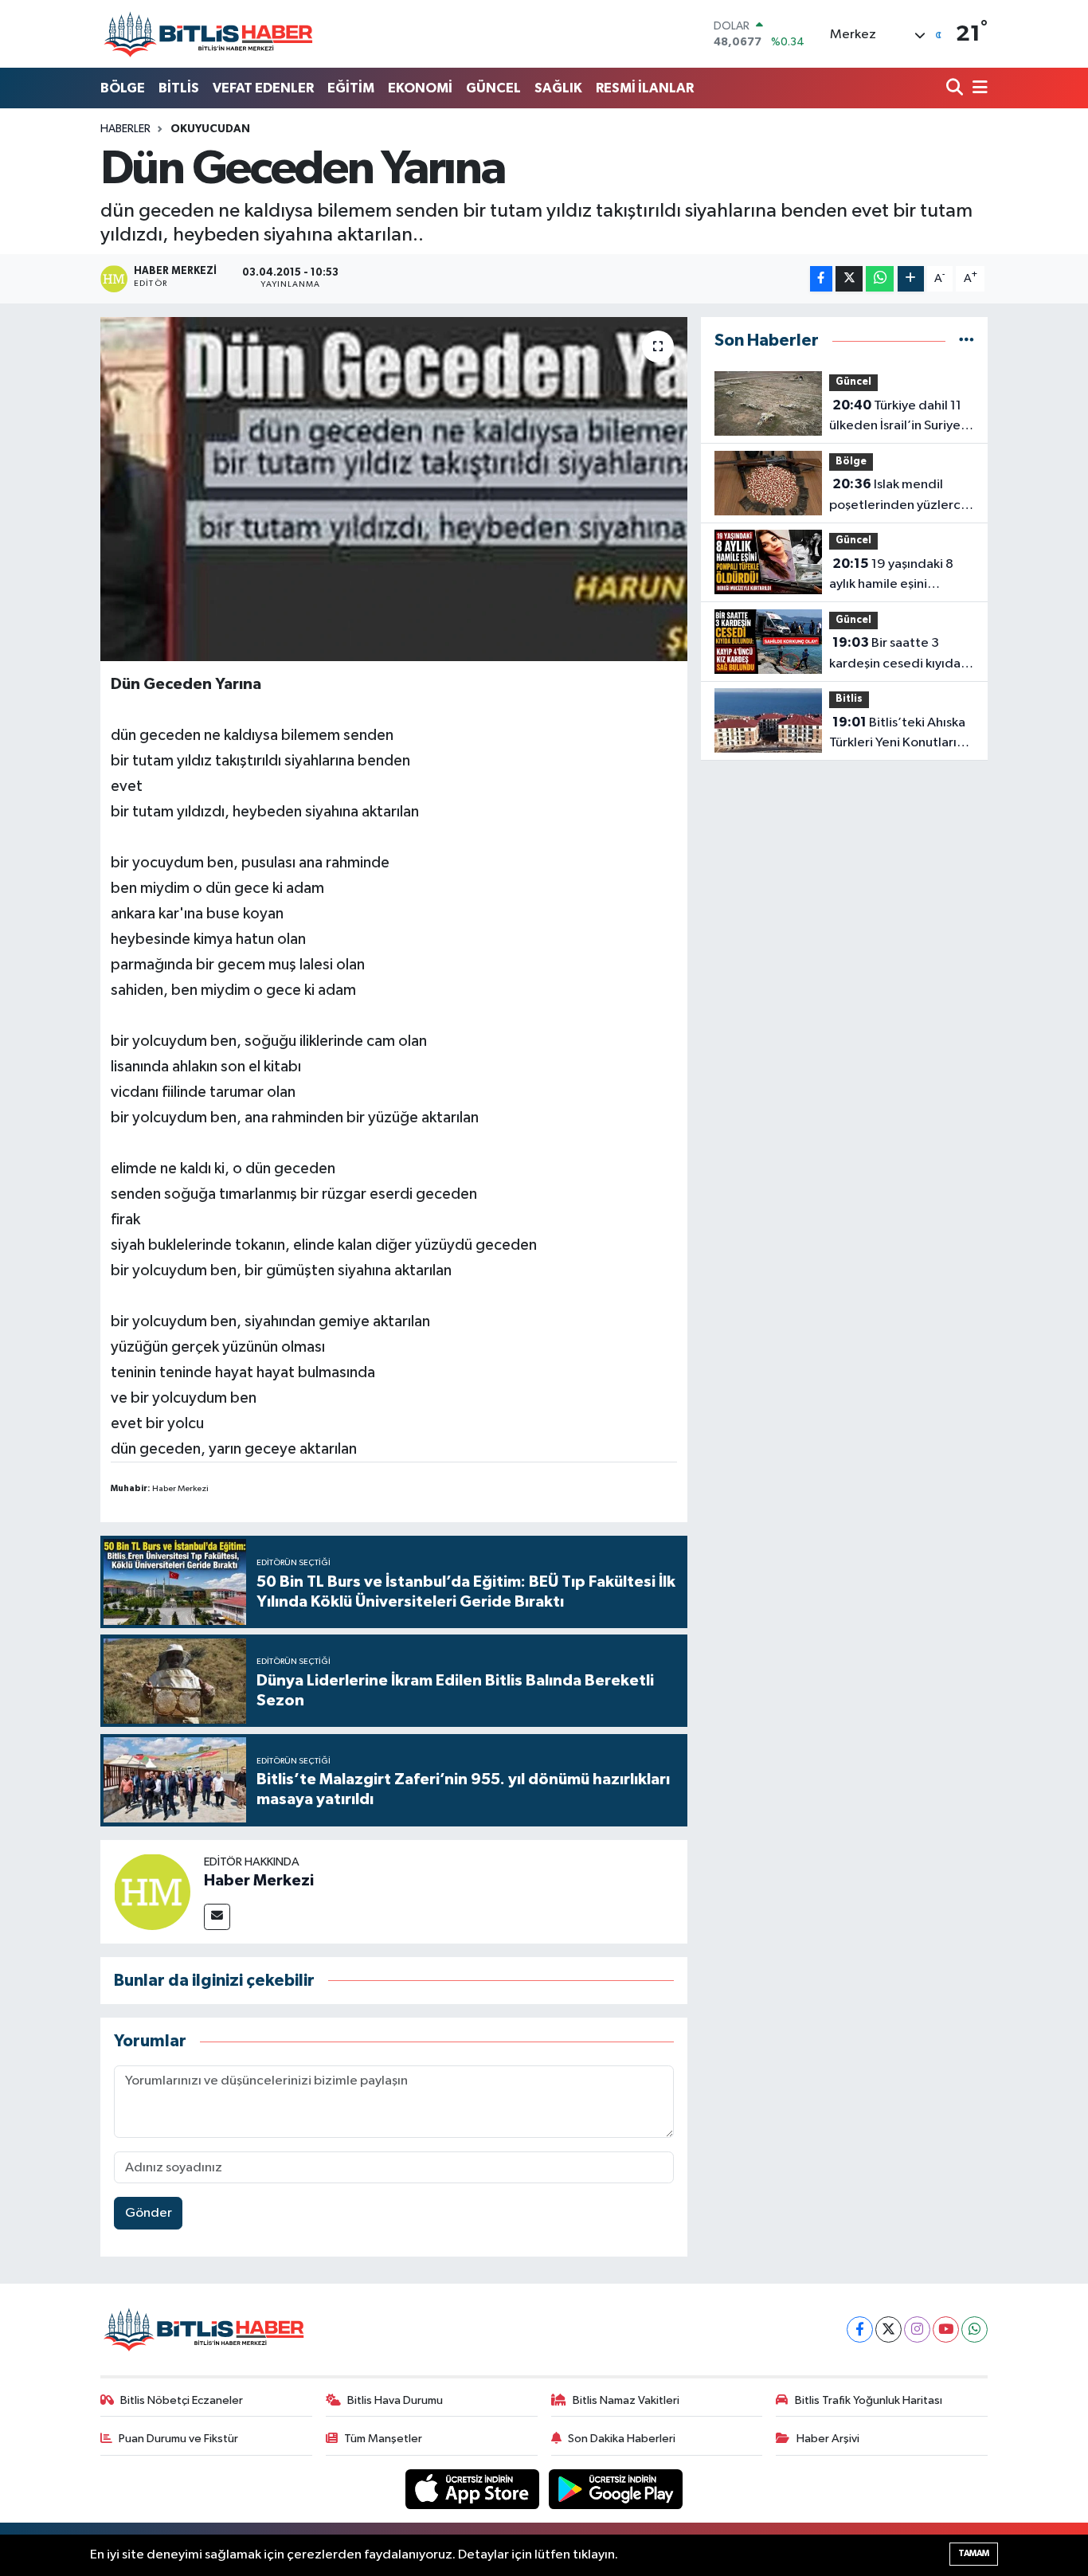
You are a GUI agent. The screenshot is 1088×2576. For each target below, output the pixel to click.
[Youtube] (946, 2329)
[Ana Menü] (977, 89)
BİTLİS (179, 88)
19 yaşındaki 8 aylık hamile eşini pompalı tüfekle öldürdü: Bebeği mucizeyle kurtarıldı (891, 576)
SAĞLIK (558, 88)
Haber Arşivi (828, 2439)
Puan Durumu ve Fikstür (178, 2439)
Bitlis (849, 699)
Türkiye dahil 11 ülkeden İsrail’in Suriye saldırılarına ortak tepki (897, 417)
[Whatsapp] (975, 2329)
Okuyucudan (210, 129)
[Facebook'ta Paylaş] (821, 279)
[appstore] (474, 2489)
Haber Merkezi (259, 1881)
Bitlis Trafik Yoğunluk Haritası (869, 2400)
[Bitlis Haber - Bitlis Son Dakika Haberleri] (208, 34)
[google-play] (616, 2489)
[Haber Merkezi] (152, 1891)
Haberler (125, 129)
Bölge (851, 462)
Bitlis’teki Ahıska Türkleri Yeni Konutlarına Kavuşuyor (900, 734)
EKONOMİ (420, 88)
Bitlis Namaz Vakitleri (626, 2400)
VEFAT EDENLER (263, 88)
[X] (888, 2329)
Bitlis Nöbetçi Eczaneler (182, 2400)
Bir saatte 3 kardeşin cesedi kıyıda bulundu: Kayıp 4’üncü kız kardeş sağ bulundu (896, 655)
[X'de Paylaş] (849, 279)
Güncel (853, 382)
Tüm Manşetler (383, 2439)
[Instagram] (917, 2329)
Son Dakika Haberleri (622, 2439)
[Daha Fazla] (911, 279)
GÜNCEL (493, 88)
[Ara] (956, 89)
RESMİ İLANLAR (645, 88)
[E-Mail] (217, 1917)
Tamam (974, 2553)
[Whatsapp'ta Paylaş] (880, 279)
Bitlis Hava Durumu (395, 2400)
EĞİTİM (351, 88)
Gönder (149, 2213)
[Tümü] (967, 341)
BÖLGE (123, 88)
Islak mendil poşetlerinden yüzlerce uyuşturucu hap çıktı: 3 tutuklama (899, 496)
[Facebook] (860, 2329)
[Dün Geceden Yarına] (394, 489)
